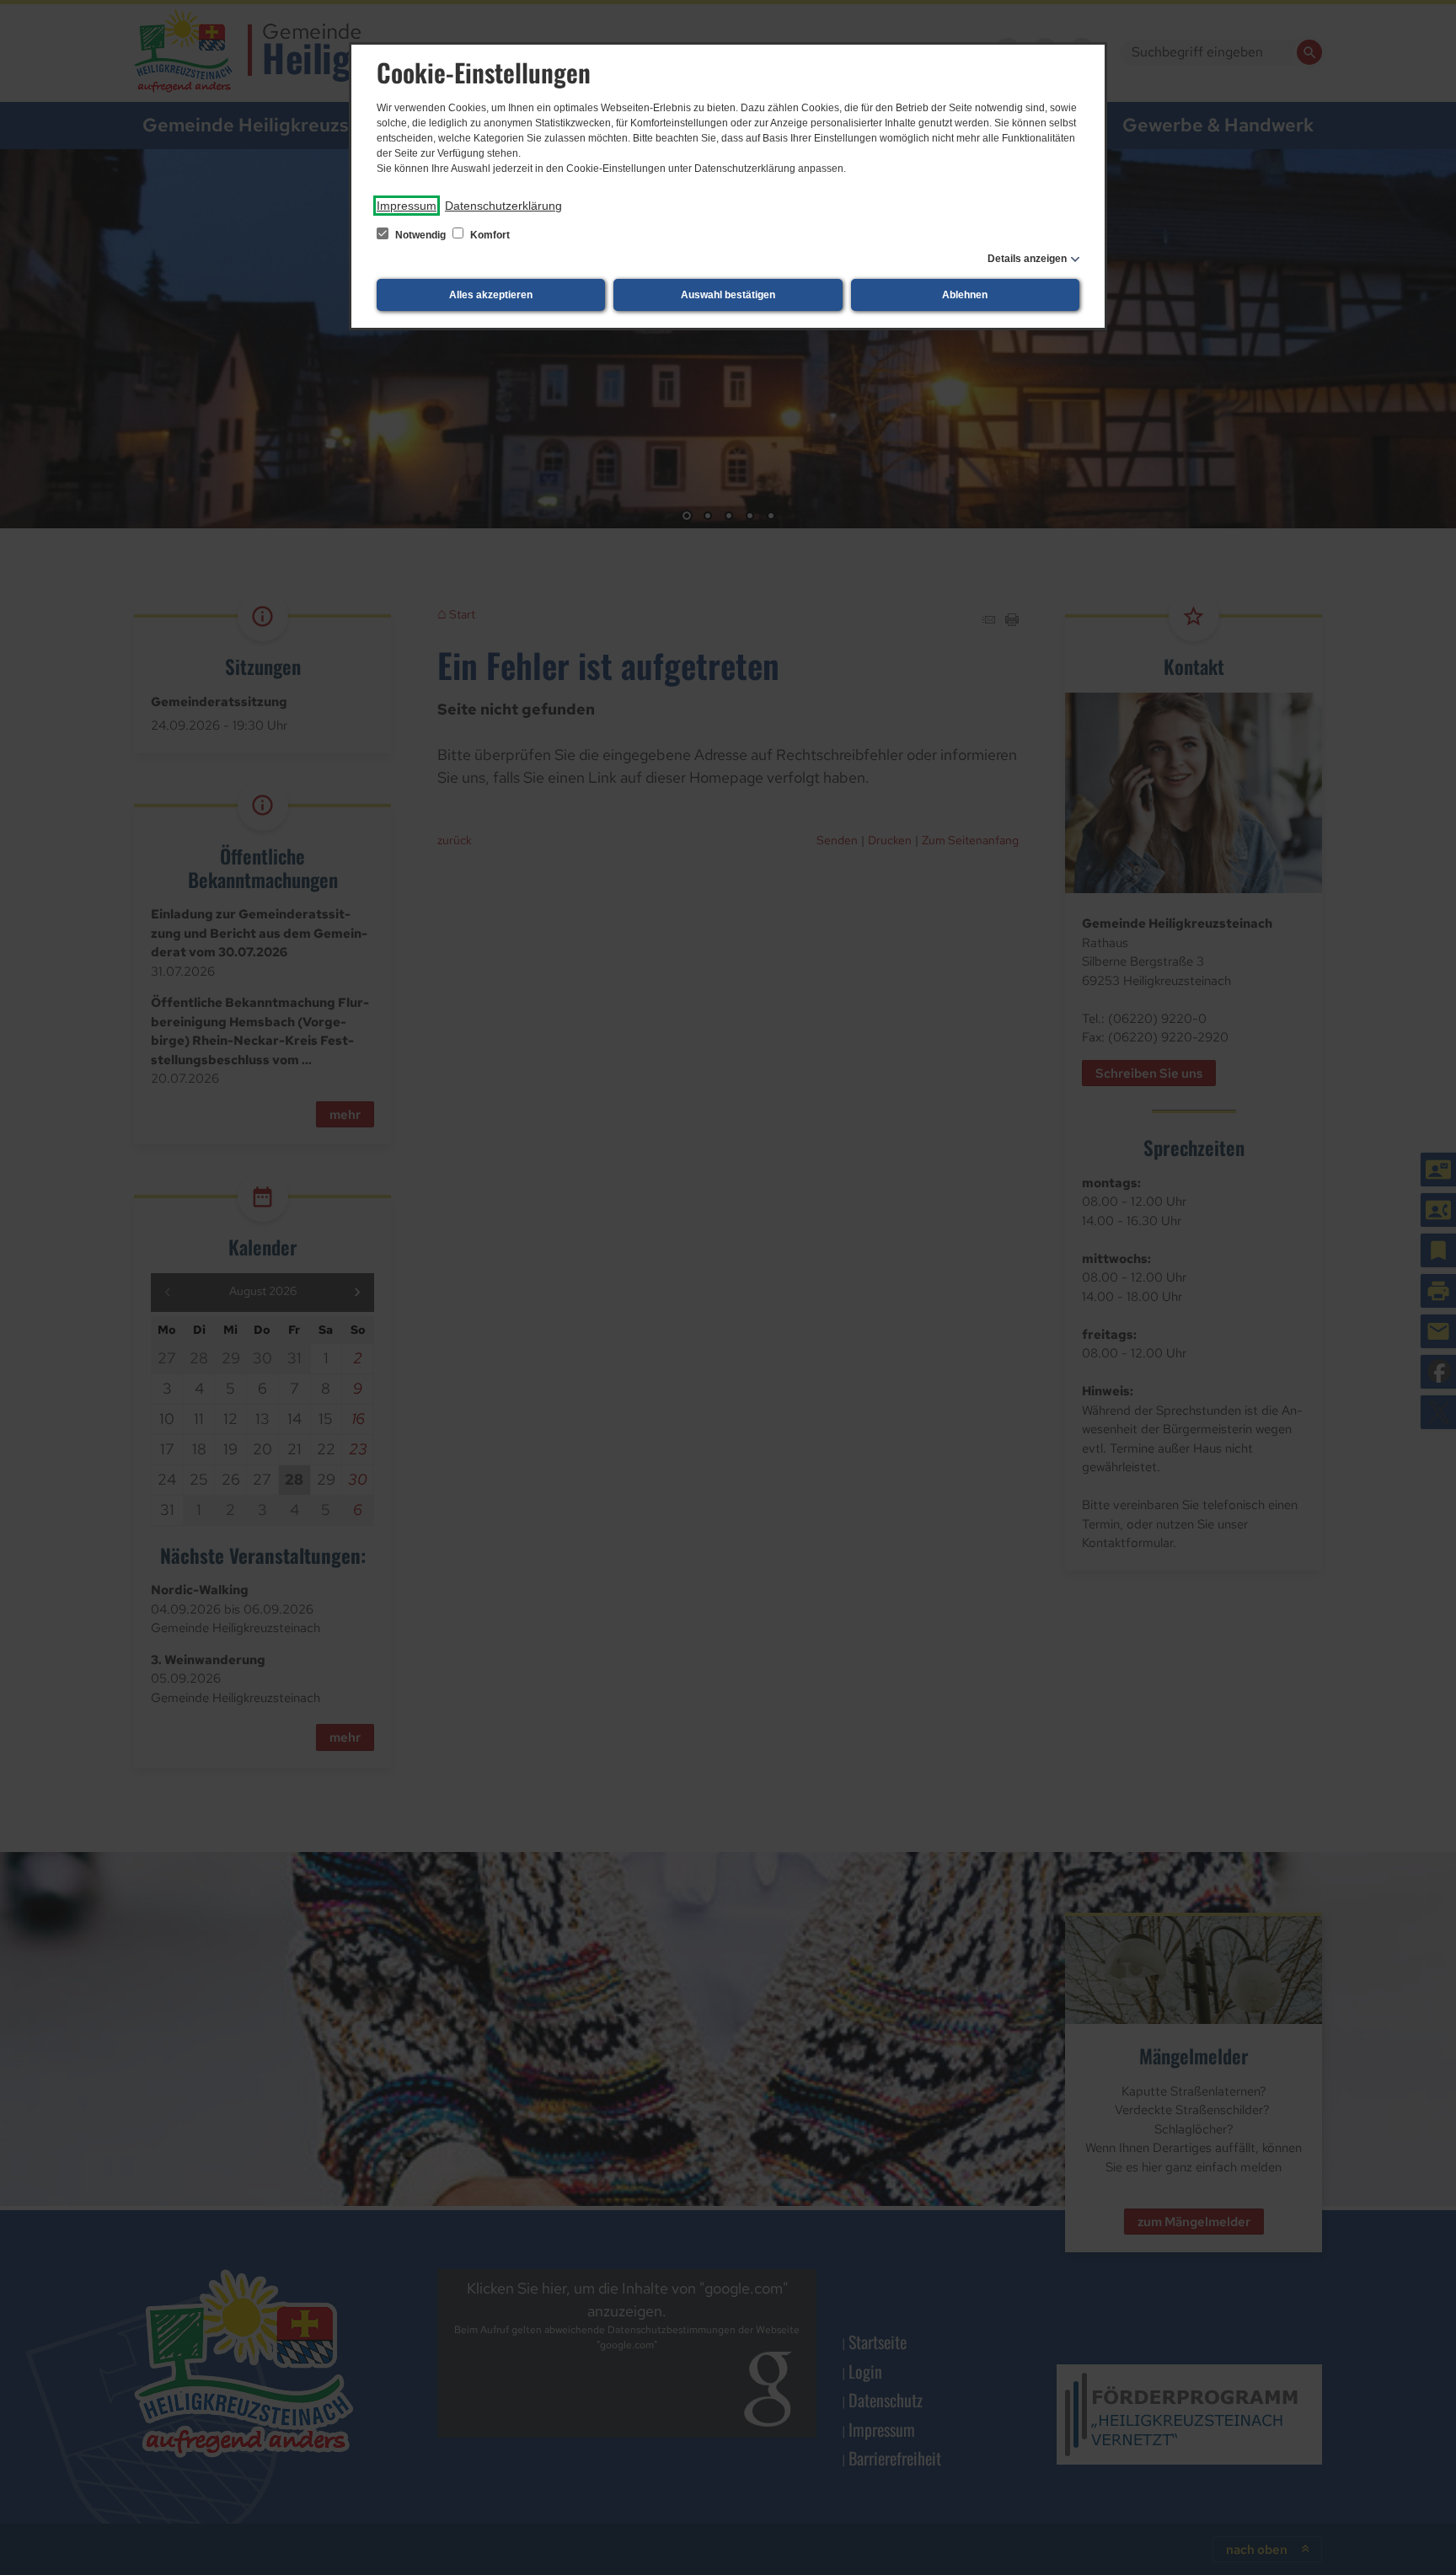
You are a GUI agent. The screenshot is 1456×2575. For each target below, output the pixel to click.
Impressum (407, 206)
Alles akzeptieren (491, 295)
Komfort (489, 235)
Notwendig (420, 235)
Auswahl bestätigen (728, 295)
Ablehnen (965, 295)
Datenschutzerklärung (503, 206)
